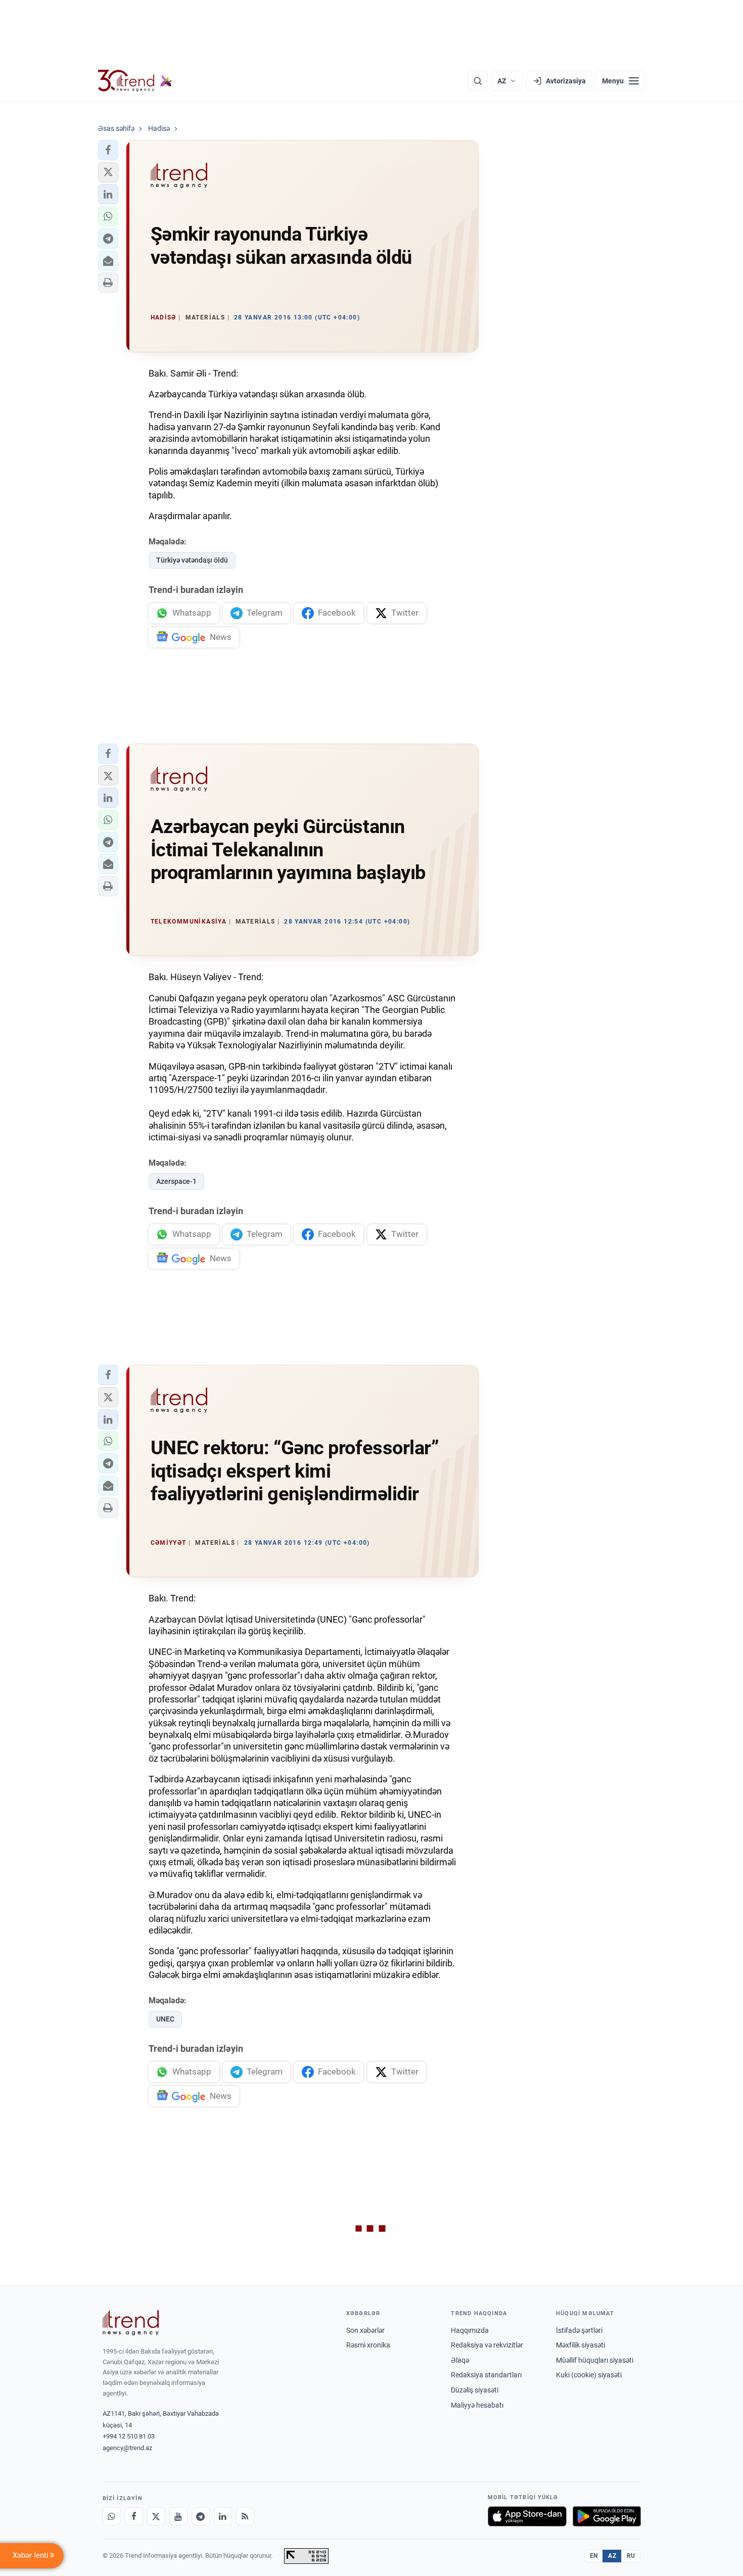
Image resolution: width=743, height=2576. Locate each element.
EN (594, 2556)
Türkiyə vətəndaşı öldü (192, 560)
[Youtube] (178, 2516)
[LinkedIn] (223, 2516)
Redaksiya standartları (486, 2375)
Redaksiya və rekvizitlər (487, 2345)
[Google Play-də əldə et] (607, 2516)
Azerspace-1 (176, 1181)
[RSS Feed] (245, 2516)
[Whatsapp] (112, 2516)
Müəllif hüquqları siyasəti (595, 2360)
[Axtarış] (478, 81)
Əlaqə (460, 2360)
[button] (108, 150)
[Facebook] (134, 2516)
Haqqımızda (470, 2330)
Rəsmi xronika (368, 2345)
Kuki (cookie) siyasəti (589, 2375)
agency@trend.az (127, 2448)
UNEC (165, 2019)
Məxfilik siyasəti (581, 2345)
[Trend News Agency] (131, 2323)
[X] (156, 2516)
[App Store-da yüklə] (527, 2516)
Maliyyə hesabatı (477, 2405)
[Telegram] (201, 2516)
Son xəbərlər (365, 2330)
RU (631, 2556)
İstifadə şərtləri (579, 2330)
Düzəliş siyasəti (475, 2390)
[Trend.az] (135, 81)
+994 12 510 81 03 (129, 2436)
